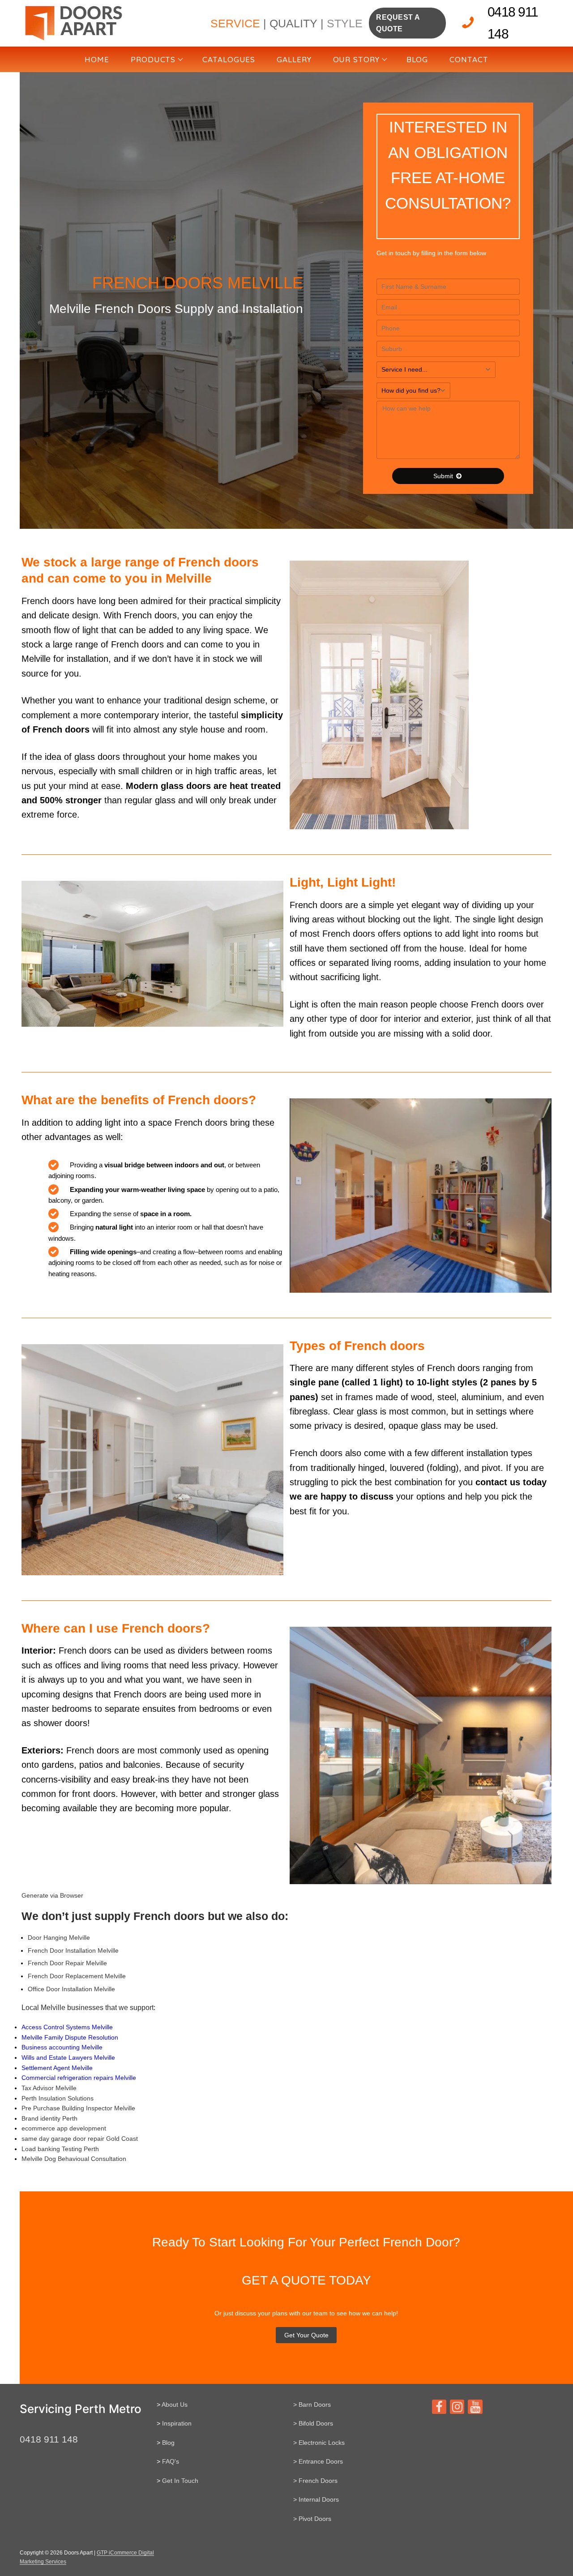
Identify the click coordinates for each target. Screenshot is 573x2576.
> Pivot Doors (312, 2519)
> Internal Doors (316, 2499)
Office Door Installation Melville (71, 1989)
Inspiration (177, 2423)
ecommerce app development (64, 2128)
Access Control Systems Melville (67, 2027)
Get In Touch (180, 2481)
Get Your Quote (306, 2335)
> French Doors (315, 2481)
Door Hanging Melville (59, 1937)
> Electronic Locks (319, 2443)
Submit (444, 476)
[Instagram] (457, 2407)
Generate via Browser (52, 1895)
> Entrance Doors (318, 2461)
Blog (168, 2443)
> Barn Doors (312, 2405)
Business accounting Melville (62, 2047)
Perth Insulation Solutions (58, 2098)
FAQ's (171, 2461)
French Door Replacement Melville (77, 1976)
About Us (175, 2405)
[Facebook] (439, 2407)
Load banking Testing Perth (60, 2149)
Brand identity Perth (49, 2118)
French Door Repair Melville (67, 1963)
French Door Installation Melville (73, 1950)
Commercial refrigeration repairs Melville (79, 2078)
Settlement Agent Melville (57, 2068)
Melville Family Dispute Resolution (70, 2037)
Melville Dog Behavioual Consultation (74, 2159)
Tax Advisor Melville (49, 2088)
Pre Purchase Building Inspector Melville (78, 2108)
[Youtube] (475, 2407)
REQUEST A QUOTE (398, 23)
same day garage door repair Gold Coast (80, 2139)
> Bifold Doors (313, 2423)
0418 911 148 (513, 23)
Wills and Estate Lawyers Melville (68, 2057)
